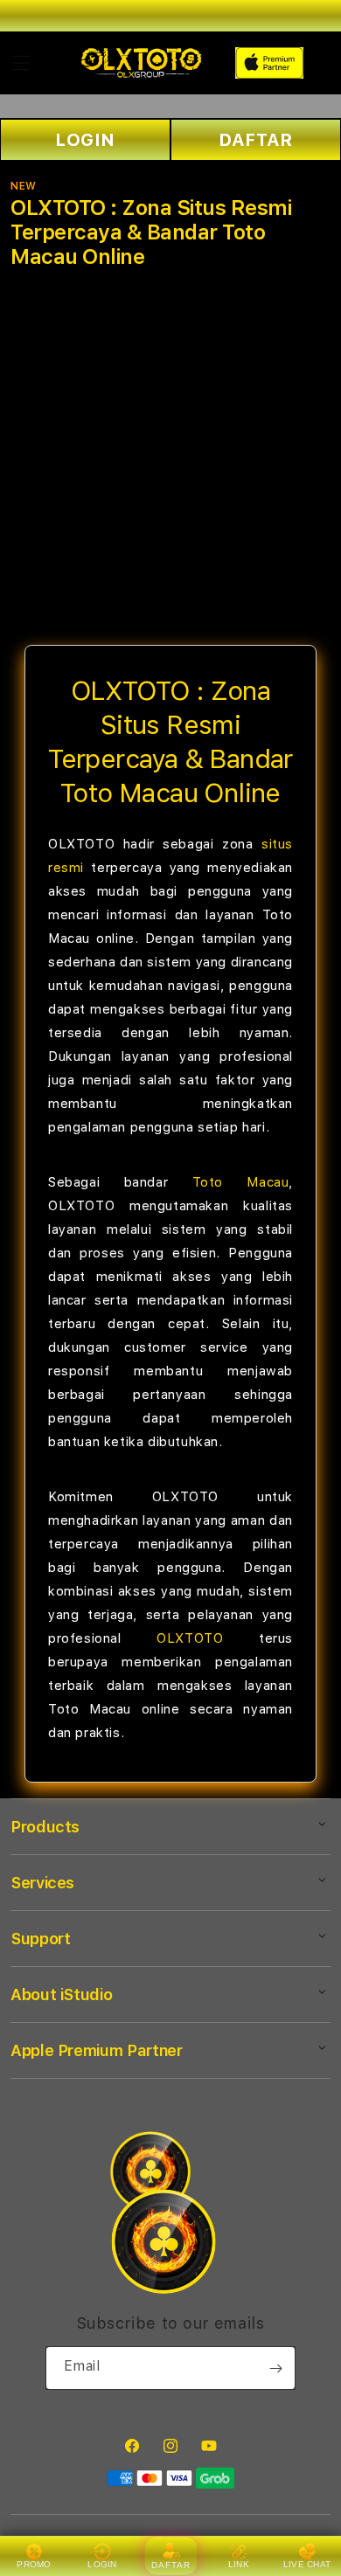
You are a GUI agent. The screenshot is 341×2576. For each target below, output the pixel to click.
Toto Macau (241, 1182)
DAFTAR (256, 140)
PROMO (34, 2564)
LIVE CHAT (307, 2564)
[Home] (141, 63)
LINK (239, 2564)
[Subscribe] (275, 2368)
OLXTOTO (190, 1638)
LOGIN (85, 140)
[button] (21, 63)
